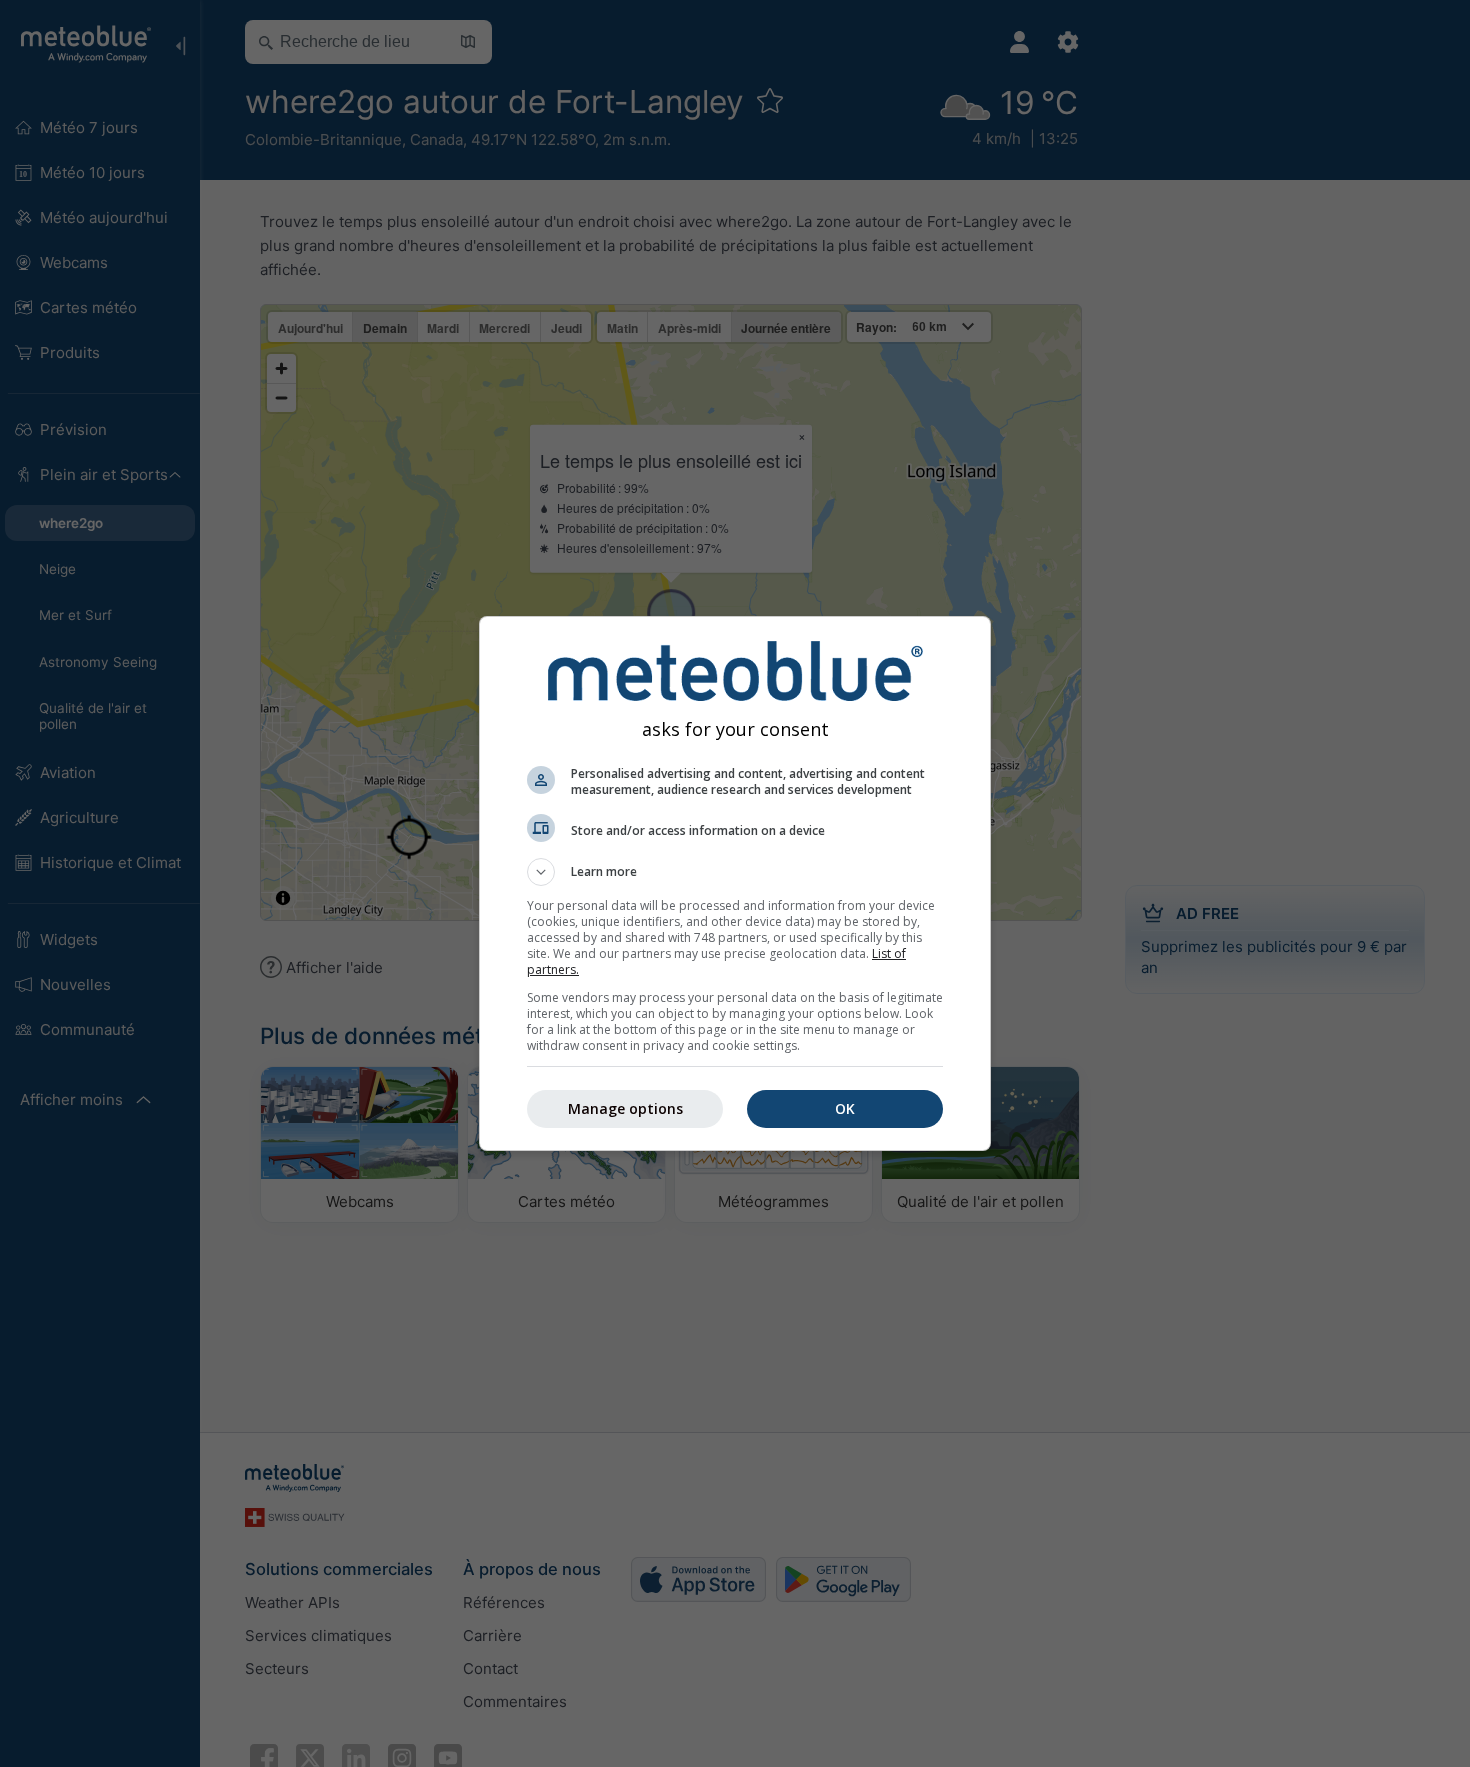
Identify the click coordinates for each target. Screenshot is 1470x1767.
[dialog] (735, 883)
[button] (735, 872)
